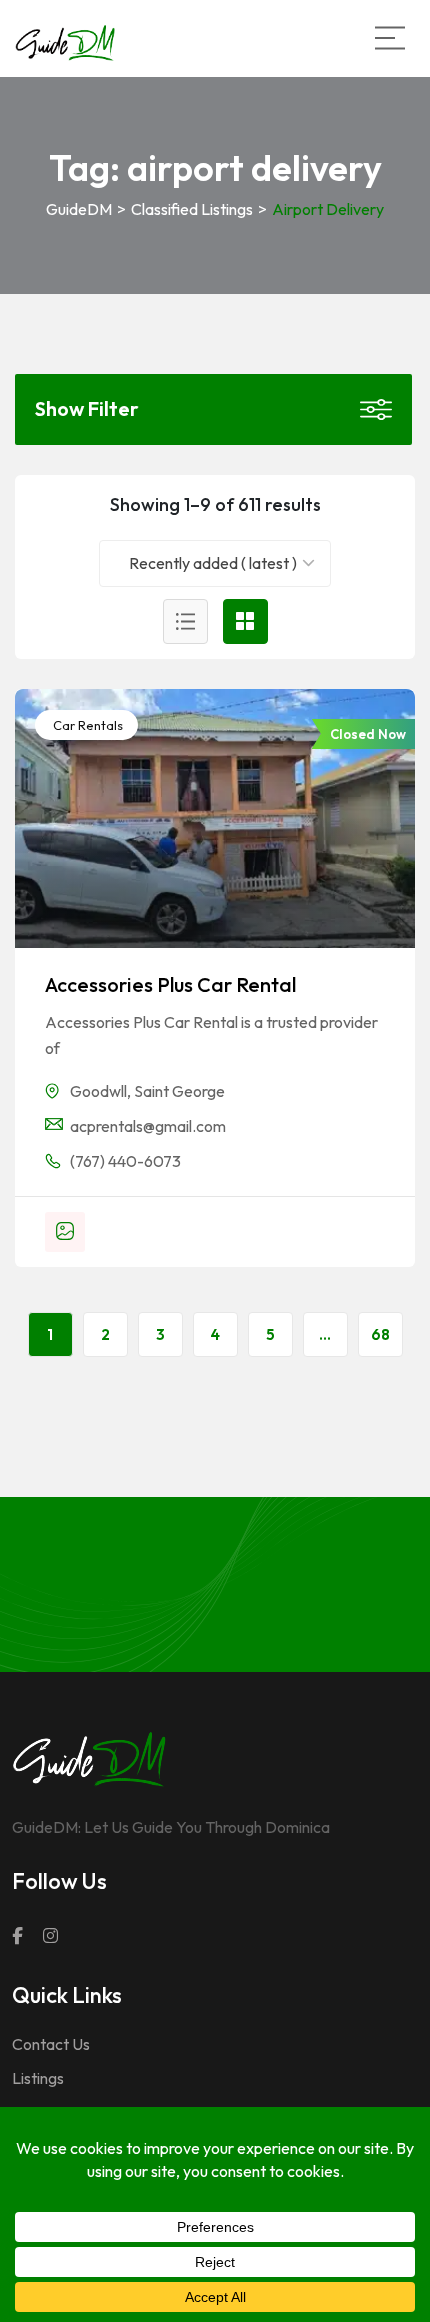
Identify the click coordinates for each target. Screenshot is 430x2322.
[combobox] (215, 563)
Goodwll (98, 1091)
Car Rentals (86, 725)
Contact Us (51, 2044)
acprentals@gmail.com (148, 1126)
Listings (38, 2078)
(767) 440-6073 (125, 1161)
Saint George (179, 1091)
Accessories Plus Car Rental (170, 984)
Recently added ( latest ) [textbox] (213, 563)
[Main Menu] (390, 38)
